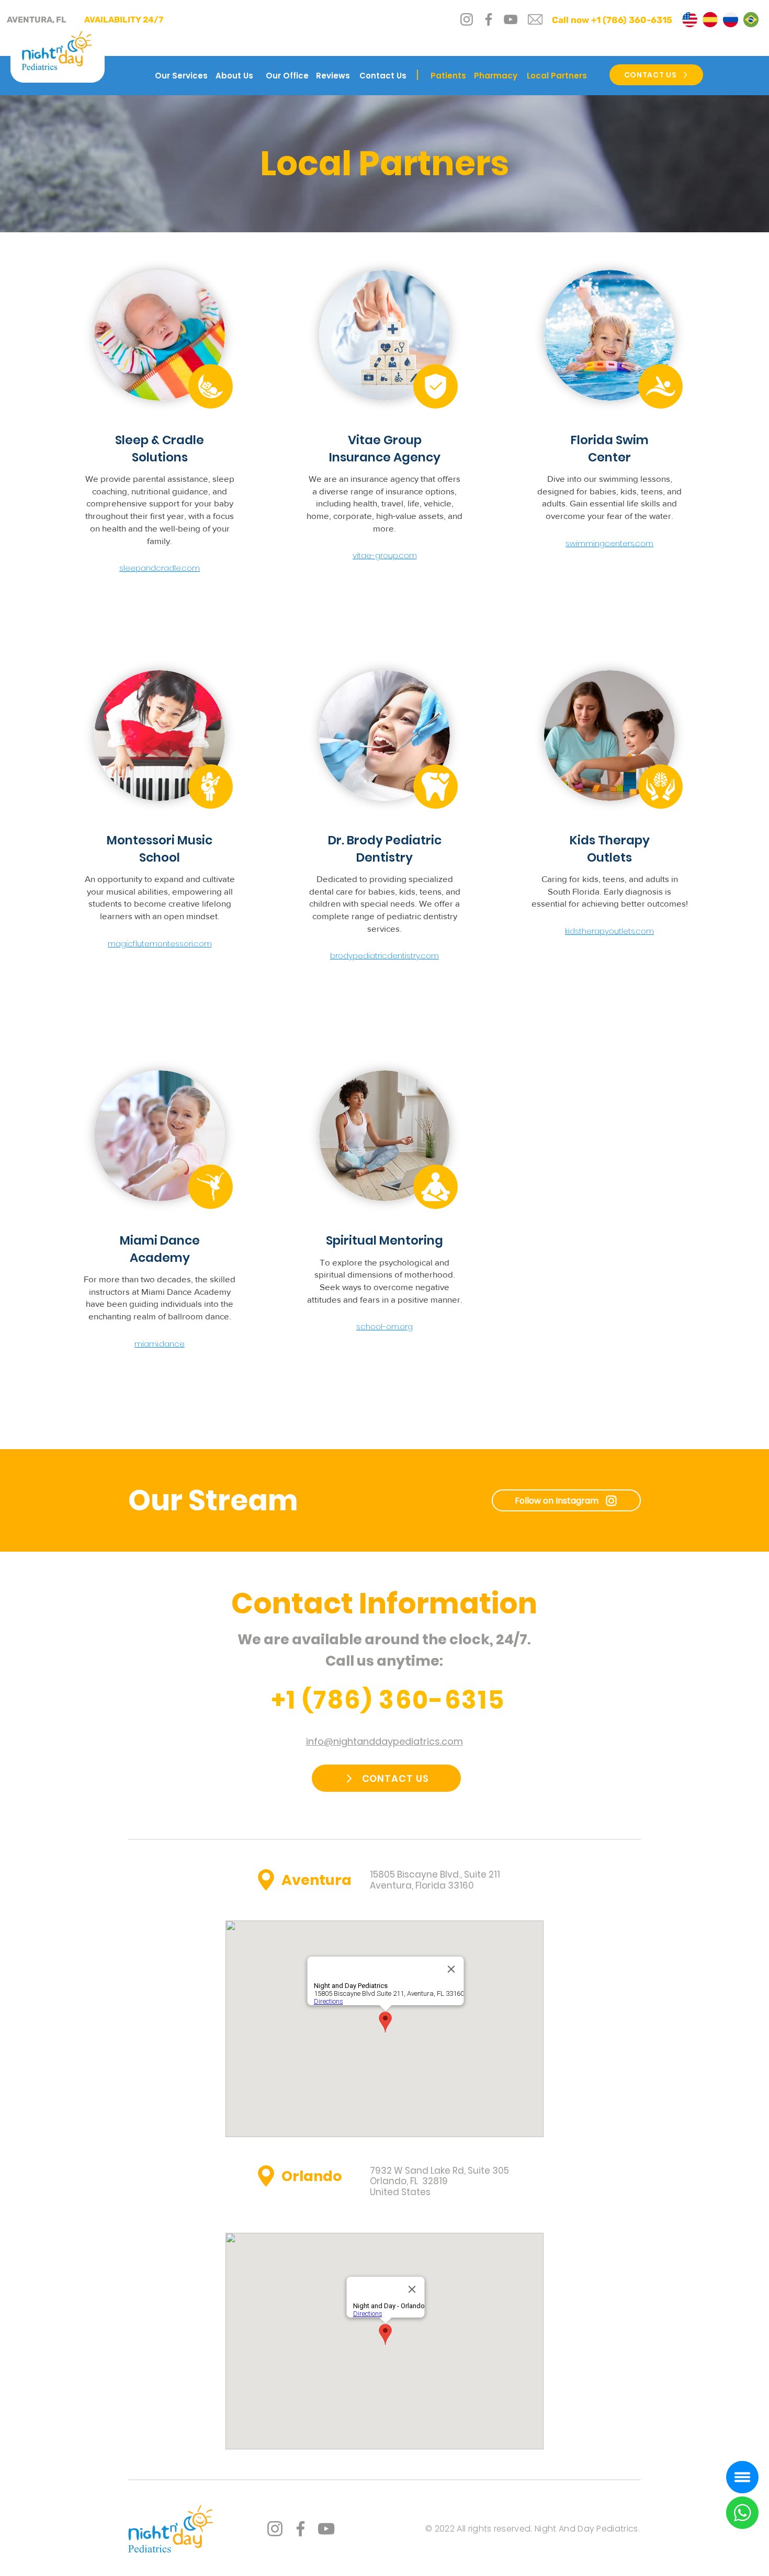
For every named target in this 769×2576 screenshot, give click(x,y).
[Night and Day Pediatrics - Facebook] (489, 19)
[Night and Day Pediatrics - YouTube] (511, 19)
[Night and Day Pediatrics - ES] (710, 20)
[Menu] (742, 2477)
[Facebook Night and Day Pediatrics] (301, 2529)
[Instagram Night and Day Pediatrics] (275, 2529)
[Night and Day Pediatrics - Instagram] (467, 19)
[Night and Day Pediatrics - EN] (690, 20)
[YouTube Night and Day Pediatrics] (326, 2529)
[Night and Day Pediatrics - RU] (731, 20)
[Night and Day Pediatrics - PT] (751, 20)
